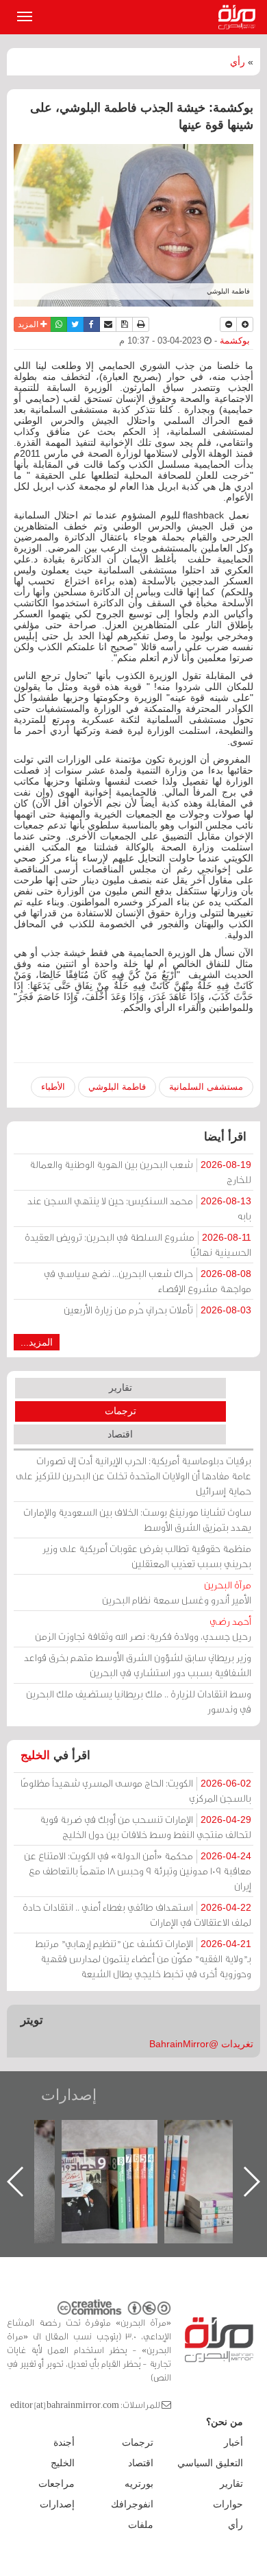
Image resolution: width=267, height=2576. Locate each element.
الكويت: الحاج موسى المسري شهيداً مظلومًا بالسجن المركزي (136, 1790)
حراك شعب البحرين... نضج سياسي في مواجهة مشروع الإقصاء (148, 1281)
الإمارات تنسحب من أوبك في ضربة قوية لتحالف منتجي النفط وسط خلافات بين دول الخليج (145, 1827)
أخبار (233, 2442)
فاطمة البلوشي (117, 1087)
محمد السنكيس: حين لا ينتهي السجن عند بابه (139, 1208)
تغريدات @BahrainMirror (201, 2044)
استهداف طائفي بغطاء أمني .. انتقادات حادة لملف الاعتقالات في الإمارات (137, 1915)
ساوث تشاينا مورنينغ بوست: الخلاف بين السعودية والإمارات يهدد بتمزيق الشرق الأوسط (137, 1519)
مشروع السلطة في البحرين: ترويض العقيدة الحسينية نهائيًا (138, 1244)
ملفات (141, 2525)
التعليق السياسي (210, 2463)
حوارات (228, 2504)
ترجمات (120, 1411)
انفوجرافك (132, 2504)
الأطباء (53, 1087)
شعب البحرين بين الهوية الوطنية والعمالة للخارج (140, 1172)
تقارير (120, 1387)
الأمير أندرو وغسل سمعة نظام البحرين (177, 1592)
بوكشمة (235, 341)
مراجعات (56, 2483)
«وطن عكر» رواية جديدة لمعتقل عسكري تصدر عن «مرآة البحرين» (93, 2159)
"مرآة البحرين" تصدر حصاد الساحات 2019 (196, 2151)
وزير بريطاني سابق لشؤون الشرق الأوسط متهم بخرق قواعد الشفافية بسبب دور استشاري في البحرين (138, 1665)
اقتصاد (120, 1434)
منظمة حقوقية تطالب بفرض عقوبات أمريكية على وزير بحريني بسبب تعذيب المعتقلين (147, 1556)
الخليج (35, 1755)
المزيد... (37, 1342)
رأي (238, 62)
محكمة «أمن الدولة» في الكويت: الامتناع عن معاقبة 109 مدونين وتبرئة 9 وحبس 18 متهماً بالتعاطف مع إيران (138, 1871)
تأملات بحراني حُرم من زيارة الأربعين (157, 1310)
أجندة (64, 2442)
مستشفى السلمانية (206, 1087)
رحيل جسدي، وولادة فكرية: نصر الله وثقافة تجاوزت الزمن (143, 1629)
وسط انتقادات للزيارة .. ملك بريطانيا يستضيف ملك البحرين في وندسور (139, 1701)
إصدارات (69, 2095)
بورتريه (139, 2483)
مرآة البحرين (240, 17)
